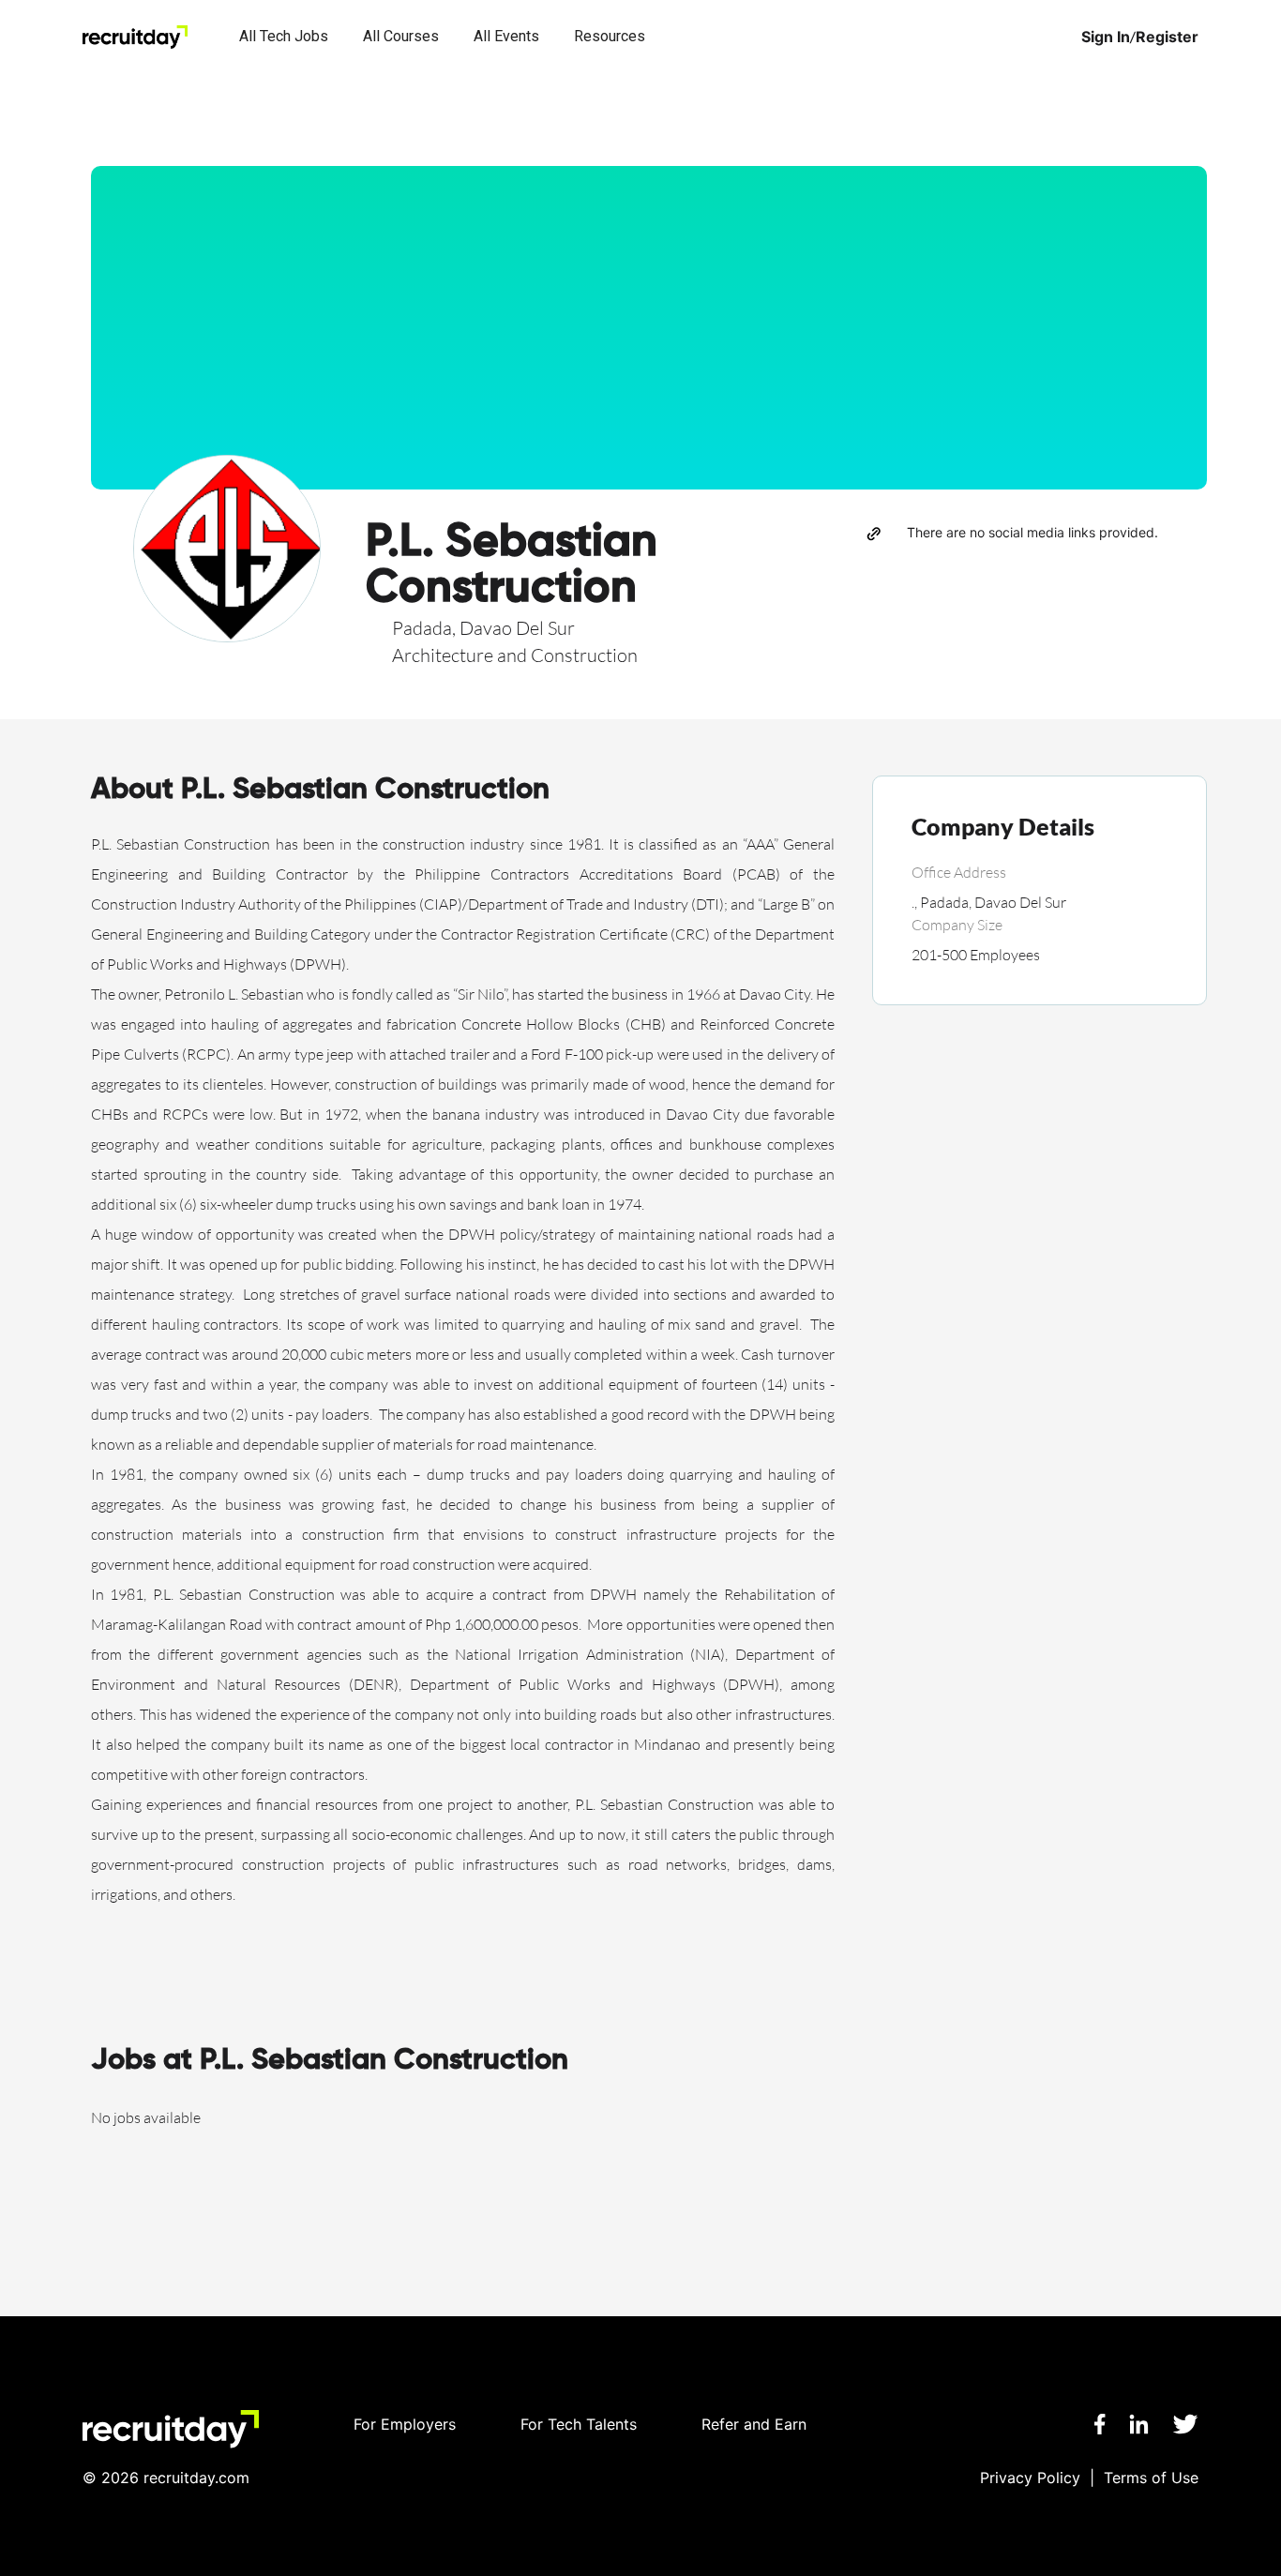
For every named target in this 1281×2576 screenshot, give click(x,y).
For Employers (405, 2424)
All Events (506, 36)
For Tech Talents (579, 2424)
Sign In (1106, 37)
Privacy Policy (1030, 2478)
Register (1167, 37)
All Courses (401, 36)
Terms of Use (1151, 2478)
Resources (610, 36)
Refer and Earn (754, 2424)
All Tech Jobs (284, 36)
